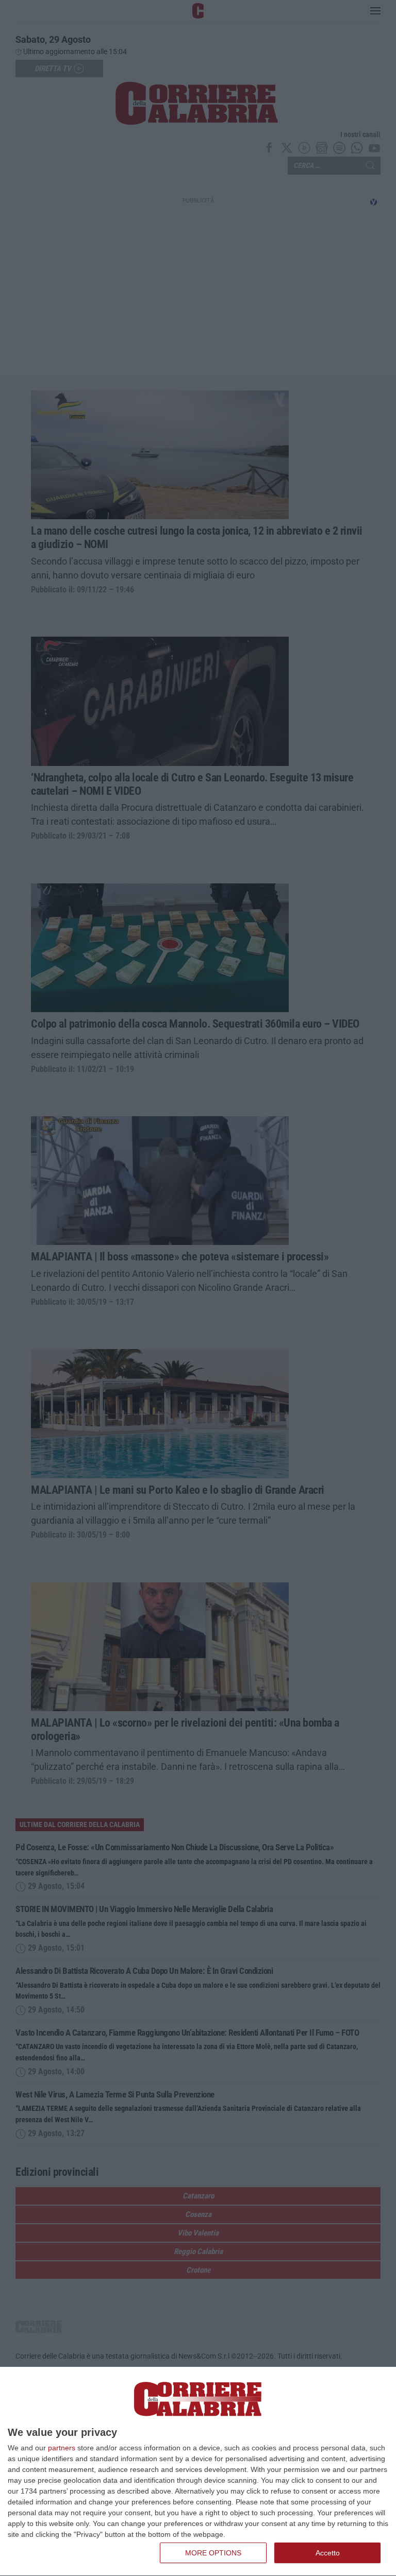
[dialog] (198, 2472)
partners (62, 2448)
